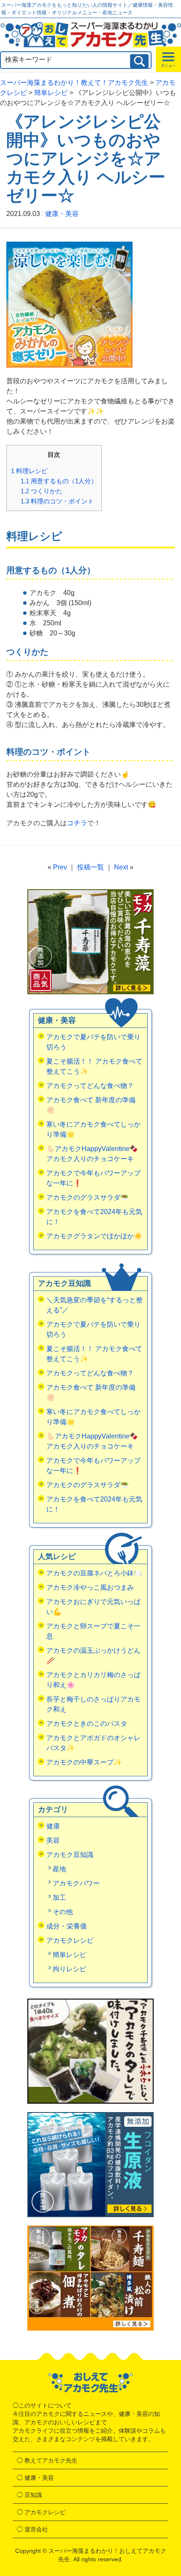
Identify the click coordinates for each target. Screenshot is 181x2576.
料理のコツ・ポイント (57, 501)
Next (121, 867)
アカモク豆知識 (70, 1855)
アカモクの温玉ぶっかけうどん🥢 (93, 1655)
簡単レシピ (69, 1955)
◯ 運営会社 (32, 2529)
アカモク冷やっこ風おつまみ (90, 1587)
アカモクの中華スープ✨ (84, 1762)
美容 (53, 1840)
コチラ (77, 823)
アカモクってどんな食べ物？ (90, 1086)
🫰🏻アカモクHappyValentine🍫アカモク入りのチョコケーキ (92, 1154)
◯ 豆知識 (29, 2495)
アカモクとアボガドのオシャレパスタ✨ (93, 1743)
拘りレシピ (69, 1969)
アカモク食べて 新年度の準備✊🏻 (91, 1105)
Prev (60, 867)
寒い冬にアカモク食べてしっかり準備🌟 (93, 1129)
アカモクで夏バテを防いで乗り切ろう (93, 1042)
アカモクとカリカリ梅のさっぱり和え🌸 (93, 1680)
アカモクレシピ (70, 1940)
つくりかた (41, 491)
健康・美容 (62, 214)
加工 (59, 1898)
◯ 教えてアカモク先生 (47, 2460)
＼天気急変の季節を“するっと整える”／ (94, 1305)
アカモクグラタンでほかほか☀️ (94, 1236)
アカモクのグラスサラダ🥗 (88, 1197)
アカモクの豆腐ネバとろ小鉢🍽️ (94, 1573)
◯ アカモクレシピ (41, 2512)
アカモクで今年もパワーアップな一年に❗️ (93, 1178)
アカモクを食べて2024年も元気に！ (94, 1217)
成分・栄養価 (67, 1926)
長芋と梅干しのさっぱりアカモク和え (93, 1704)
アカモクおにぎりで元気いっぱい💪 (93, 1607)
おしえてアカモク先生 (90, 2383)
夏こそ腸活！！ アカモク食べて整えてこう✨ (94, 1066)
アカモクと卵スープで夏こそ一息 (93, 1631)
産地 (59, 1869)
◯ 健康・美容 (35, 2478)
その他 (63, 1912)
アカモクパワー (76, 1883)
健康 (53, 1826)
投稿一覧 (90, 867)
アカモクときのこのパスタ (87, 1724)
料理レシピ (29, 471)
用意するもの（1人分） (59, 481)
